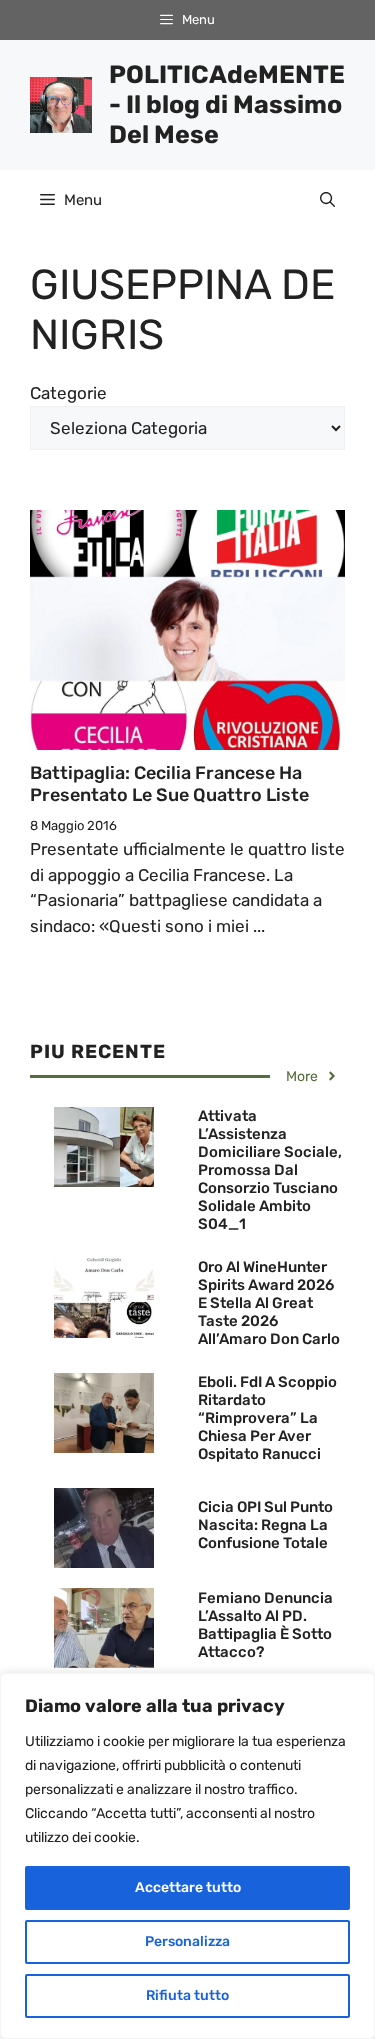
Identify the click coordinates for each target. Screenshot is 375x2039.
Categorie (68, 393)
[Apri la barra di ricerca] (327, 200)
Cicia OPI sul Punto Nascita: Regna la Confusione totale (265, 1525)
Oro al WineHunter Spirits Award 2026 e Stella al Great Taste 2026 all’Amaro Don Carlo (269, 1303)
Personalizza (187, 1941)
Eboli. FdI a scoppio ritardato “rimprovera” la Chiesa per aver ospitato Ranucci (267, 1418)
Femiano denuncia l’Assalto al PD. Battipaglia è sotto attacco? (265, 1625)
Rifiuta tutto (187, 1995)
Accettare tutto (188, 1887)
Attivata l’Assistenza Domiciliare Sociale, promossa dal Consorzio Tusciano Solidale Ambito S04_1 (270, 1170)
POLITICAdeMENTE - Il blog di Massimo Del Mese (227, 104)
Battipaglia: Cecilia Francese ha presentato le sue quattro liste (169, 784)
